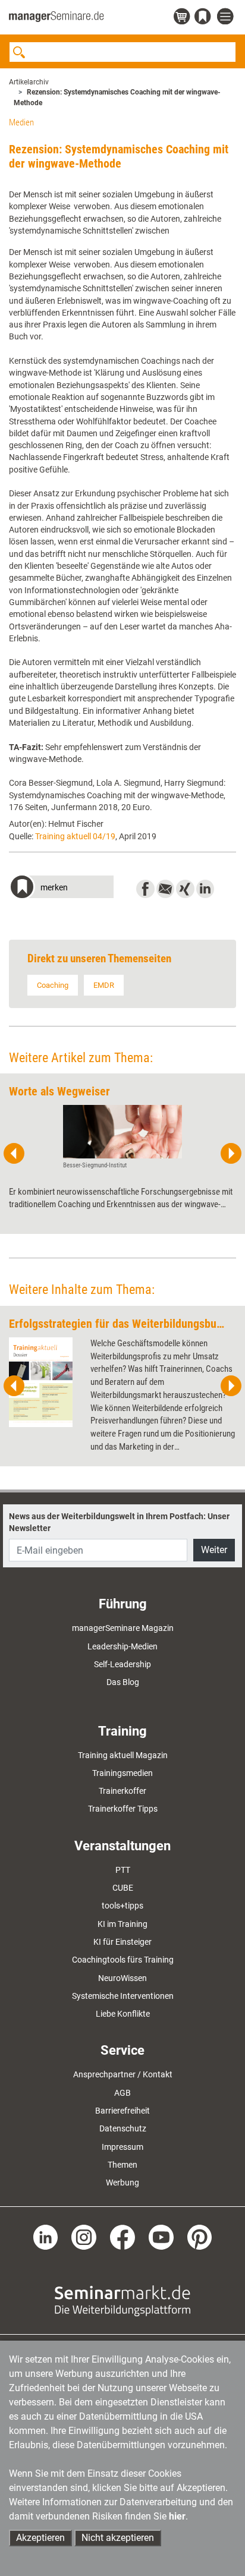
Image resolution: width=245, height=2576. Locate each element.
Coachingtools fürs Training (123, 1960)
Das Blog (123, 1682)
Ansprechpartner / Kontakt (123, 2074)
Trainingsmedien (122, 1773)
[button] (61, 888)
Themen (122, 2165)
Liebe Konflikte (123, 2014)
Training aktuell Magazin (123, 1755)
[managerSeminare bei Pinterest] (200, 2237)
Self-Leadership (122, 1664)
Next (231, 1154)
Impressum (122, 2147)
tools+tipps (122, 1906)
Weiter (214, 1550)
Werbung (122, 2183)
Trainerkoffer (122, 1791)
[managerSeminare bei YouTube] (161, 2237)
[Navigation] (227, 17)
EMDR (104, 985)
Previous (14, 1154)
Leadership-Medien (122, 1646)
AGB (122, 2093)
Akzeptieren (40, 2538)
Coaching (53, 985)
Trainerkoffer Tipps (123, 1809)
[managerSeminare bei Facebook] (122, 2237)
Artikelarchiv (29, 82)
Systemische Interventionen (123, 1996)
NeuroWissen (122, 1978)
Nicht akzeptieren (118, 2538)
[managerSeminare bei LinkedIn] (46, 2237)
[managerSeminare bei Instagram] (84, 2237)
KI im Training (122, 1924)
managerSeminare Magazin (123, 1628)
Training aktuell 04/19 (75, 836)
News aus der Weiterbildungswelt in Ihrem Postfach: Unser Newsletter (119, 1522)
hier (177, 2516)
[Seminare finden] (122, 2300)
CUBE (123, 1888)
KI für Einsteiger (122, 1942)
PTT (123, 1870)
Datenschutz (123, 2128)
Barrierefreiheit (122, 2111)
